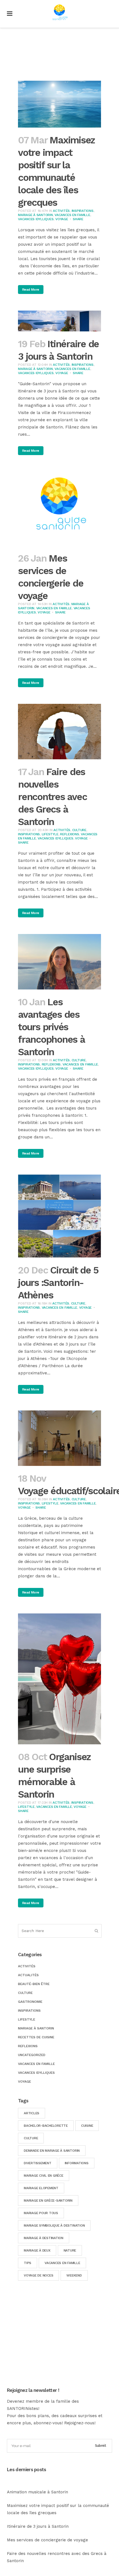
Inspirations (83, 211)
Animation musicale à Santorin (37, 2492)
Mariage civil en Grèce (44, 2176)
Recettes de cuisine (36, 2037)
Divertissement (38, 2163)
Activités (61, 211)
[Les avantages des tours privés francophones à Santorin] (59, 962)
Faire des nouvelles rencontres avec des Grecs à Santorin (52, 797)
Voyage (62, 219)
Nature (70, 2250)
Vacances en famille (62, 2263)
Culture (79, 830)
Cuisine (87, 2126)
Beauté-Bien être (34, 1984)
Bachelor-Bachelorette (46, 2126)
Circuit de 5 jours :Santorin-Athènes (58, 1283)
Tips (28, 2263)
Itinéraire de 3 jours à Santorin (38, 2526)
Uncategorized (32, 2055)
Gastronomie (30, 2002)
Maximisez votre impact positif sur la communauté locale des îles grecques (58, 2509)
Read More (31, 290)
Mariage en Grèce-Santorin (48, 2201)
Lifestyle (50, 834)
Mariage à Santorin (35, 215)
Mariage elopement (41, 2188)
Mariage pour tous (41, 2213)
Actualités (28, 1975)
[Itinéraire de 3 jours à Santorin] (59, 321)
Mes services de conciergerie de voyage (47, 2540)
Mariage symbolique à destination (54, 2225)
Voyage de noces (38, 2275)
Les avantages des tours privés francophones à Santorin (51, 1027)
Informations (77, 2163)
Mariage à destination (44, 2238)
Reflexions (70, 834)
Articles (32, 2113)
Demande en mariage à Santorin (52, 2151)
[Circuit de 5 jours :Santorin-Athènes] (59, 1216)
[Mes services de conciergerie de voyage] (59, 509)
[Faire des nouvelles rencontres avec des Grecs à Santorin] (59, 732)
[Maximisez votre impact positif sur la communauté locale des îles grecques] (59, 104)
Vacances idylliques (36, 219)
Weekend (74, 2275)
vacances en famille (72, 215)
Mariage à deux (37, 2250)
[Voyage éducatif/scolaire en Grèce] (59, 1438)
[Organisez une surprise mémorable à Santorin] (59, 1679)
